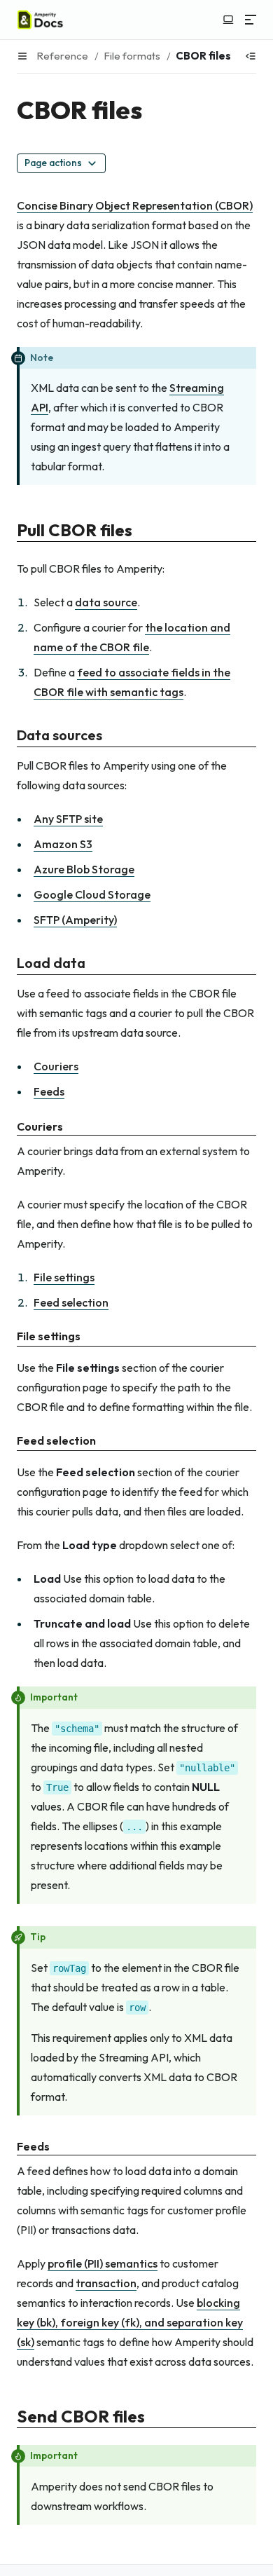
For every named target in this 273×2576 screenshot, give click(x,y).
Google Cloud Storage (92, 894)
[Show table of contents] (251, 56)
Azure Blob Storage (84, 869)
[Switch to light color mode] (228, 20)
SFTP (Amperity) (75, 920)
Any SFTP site (68, 819)
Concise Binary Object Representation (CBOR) (135, 205)
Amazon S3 (63, 844)
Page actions (53, 163)
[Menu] (251, 20)
